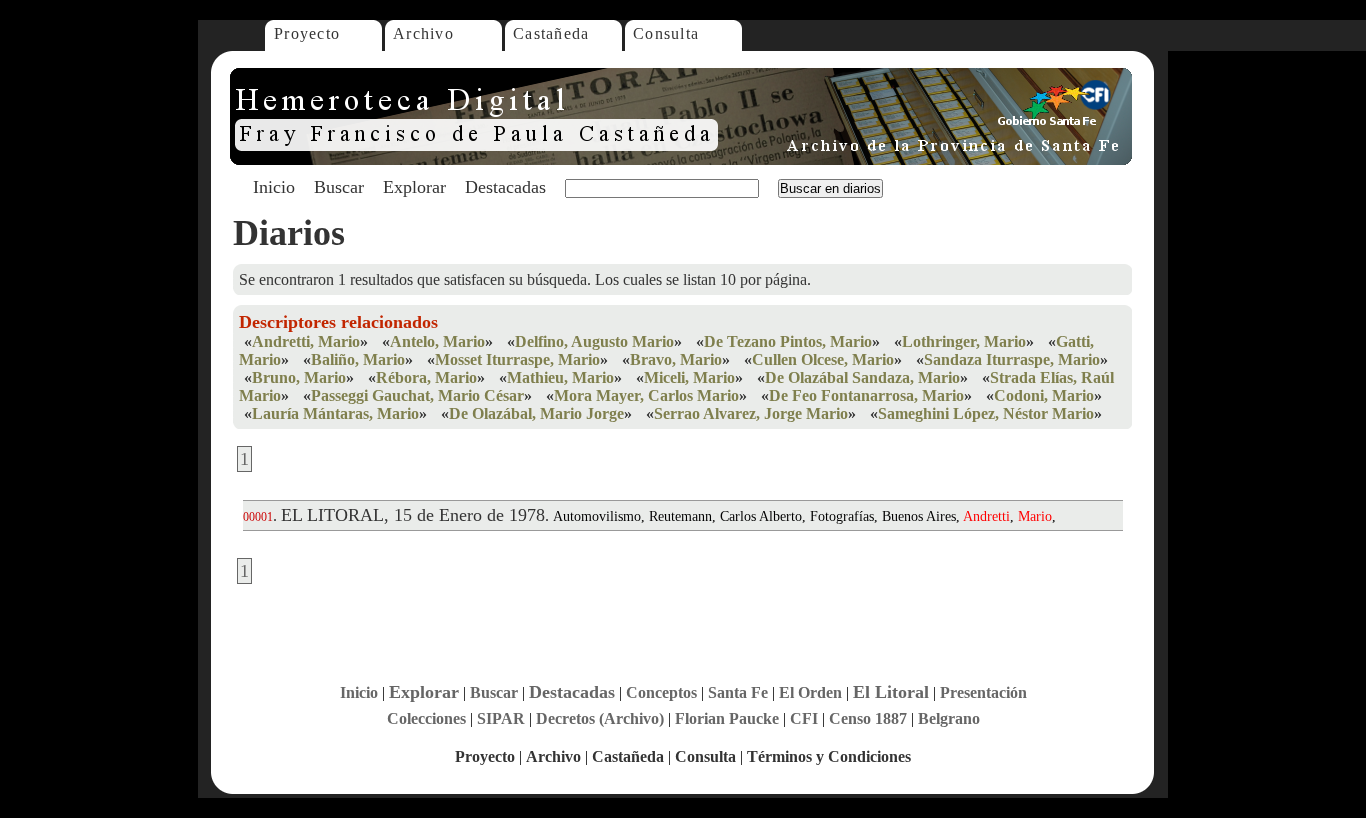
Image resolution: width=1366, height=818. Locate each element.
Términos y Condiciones (829, 756)
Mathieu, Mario (560, 377)
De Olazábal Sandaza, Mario (862, 377)
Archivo (423, 33)
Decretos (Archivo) (600, 718)
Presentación (983, 692)
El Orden (810, 692)
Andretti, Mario (306, 341)
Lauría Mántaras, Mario (335, 413)
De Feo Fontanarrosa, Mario (866, 395)
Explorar (414, 187)
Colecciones (426, 718)
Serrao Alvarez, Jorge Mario (751, 413)
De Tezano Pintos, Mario (788, 341)
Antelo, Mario (437, 341)
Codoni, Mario (1044, 395)
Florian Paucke (727, 718)
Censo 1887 (868, 718)
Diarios (289, 233)
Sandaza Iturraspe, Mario (1012, 359)
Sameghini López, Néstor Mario (986, 413)
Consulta (666, 33)
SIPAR (501, 718)
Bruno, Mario (299, 377)
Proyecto (307, 33)
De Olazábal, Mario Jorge (536, 413)
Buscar (339, 187)
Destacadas (505, 187)
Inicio (274, 187)
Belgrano (949, 718)
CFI (804, 718)
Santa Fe (738, 692)
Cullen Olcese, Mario (823, 359)
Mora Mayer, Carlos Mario (646, 395)
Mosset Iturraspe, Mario (517, 359)
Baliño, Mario (358, 359)
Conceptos (661, 692)
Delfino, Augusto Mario (594, 341)
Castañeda (551, 33)
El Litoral (891, 692)
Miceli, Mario (689, 377)
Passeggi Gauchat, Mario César (417, 395)
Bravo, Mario (676, 359)
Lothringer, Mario (964, 341)
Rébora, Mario (426, 377)
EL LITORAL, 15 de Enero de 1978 (413, 515)
